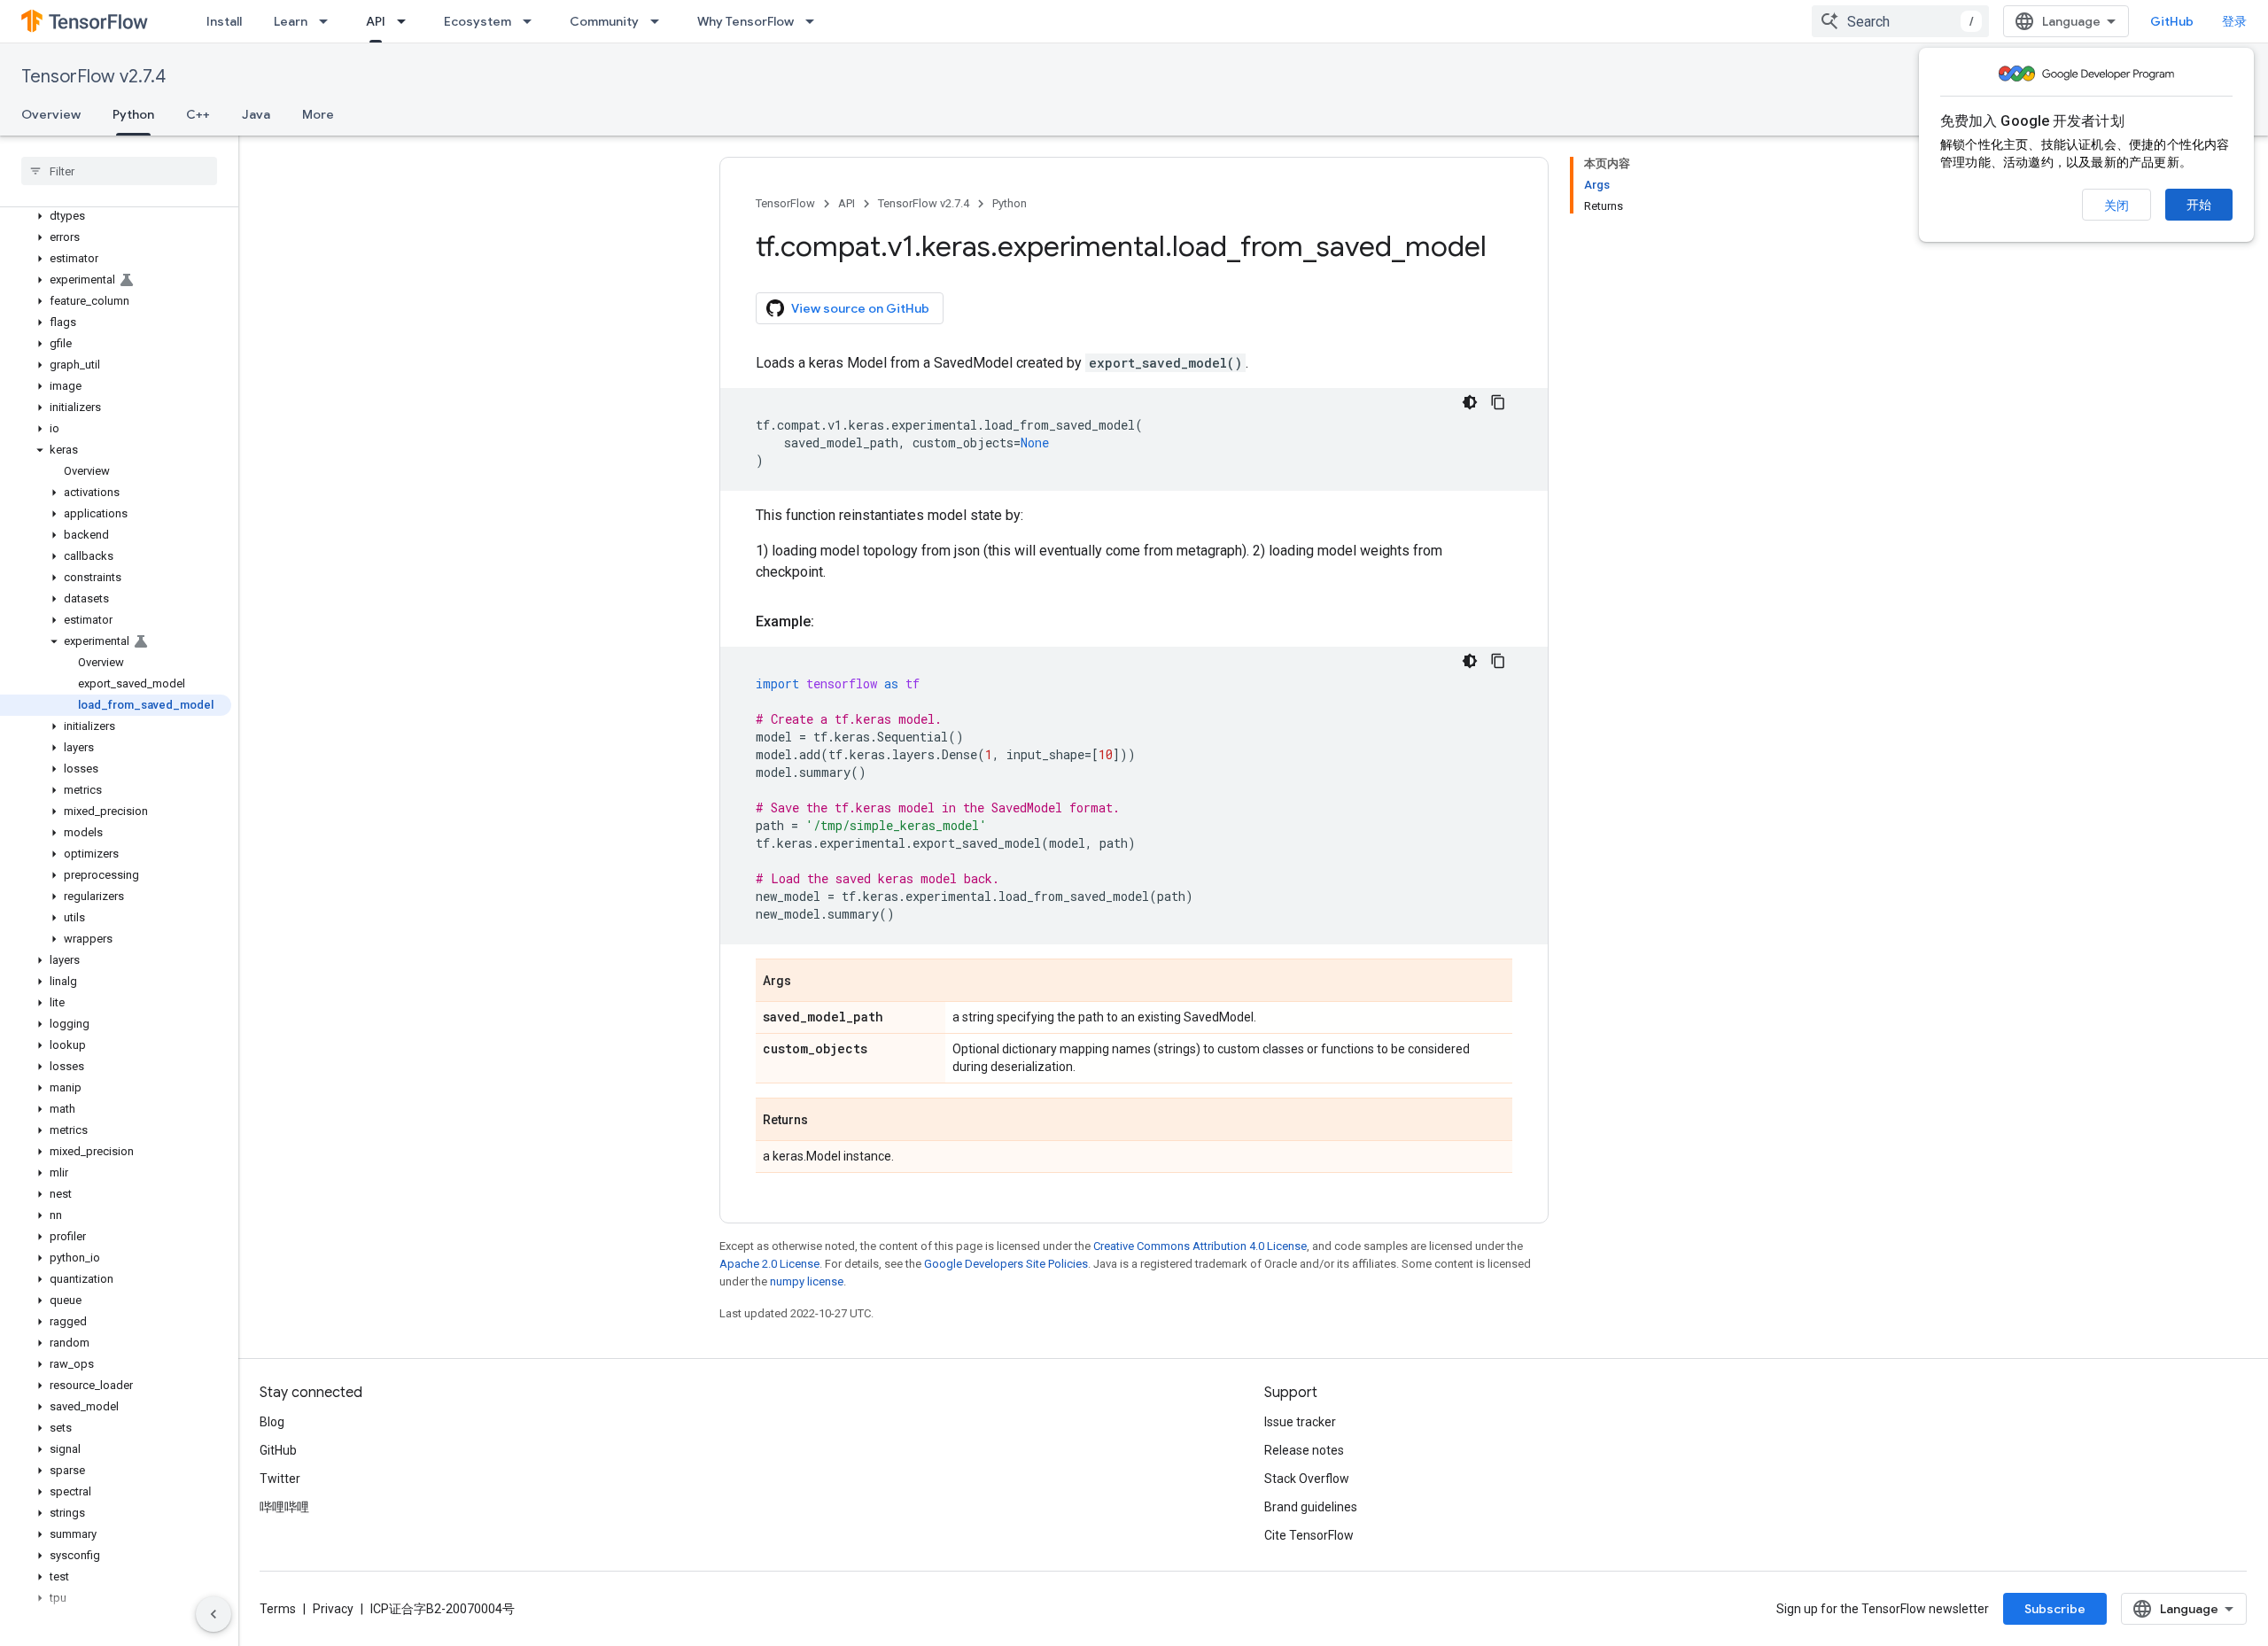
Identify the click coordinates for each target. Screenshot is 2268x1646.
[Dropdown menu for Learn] (329, 21)
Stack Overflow (1307, 1479)
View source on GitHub (860, 308)
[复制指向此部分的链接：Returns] (826, 1121)
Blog (272, 1422)
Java (256, 114)
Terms (278, 1609)
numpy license (807, 1281)
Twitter (280, 1479)
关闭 (2117, 206)
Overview (51, 114)
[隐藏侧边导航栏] (214, 1614)
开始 (2199, 205)
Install (224, 21)
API (376, 21)
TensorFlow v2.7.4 (93, 77)
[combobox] (1900, 21)
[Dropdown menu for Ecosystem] (532, 21)
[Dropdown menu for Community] (660, 21)
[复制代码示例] (1498, 402)
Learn (291, 21)
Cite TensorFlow (1309, 1535)
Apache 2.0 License (769, 1264)
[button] (116, 216)
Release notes (1304, 1450)
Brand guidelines (1311, 1507)
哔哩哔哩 (284, 1507)
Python (133, 114)
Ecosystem (478, 21)
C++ (198, 114)
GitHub (2172, 21)
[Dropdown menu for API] (407, 21)
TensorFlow (785, 203)
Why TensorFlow (746, 21)
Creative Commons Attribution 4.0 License (1200, 1246)
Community (604, 21)
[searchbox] (119, 171)
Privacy (333, 1609)
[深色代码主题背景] (1470, 402)
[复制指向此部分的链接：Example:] (832, 622)
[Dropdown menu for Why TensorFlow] (815, 21)
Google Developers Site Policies (1006, 1264)
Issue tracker (1300, 1422)
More (318, 114)
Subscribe (2055, 1609)
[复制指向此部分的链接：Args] (809, 982)
